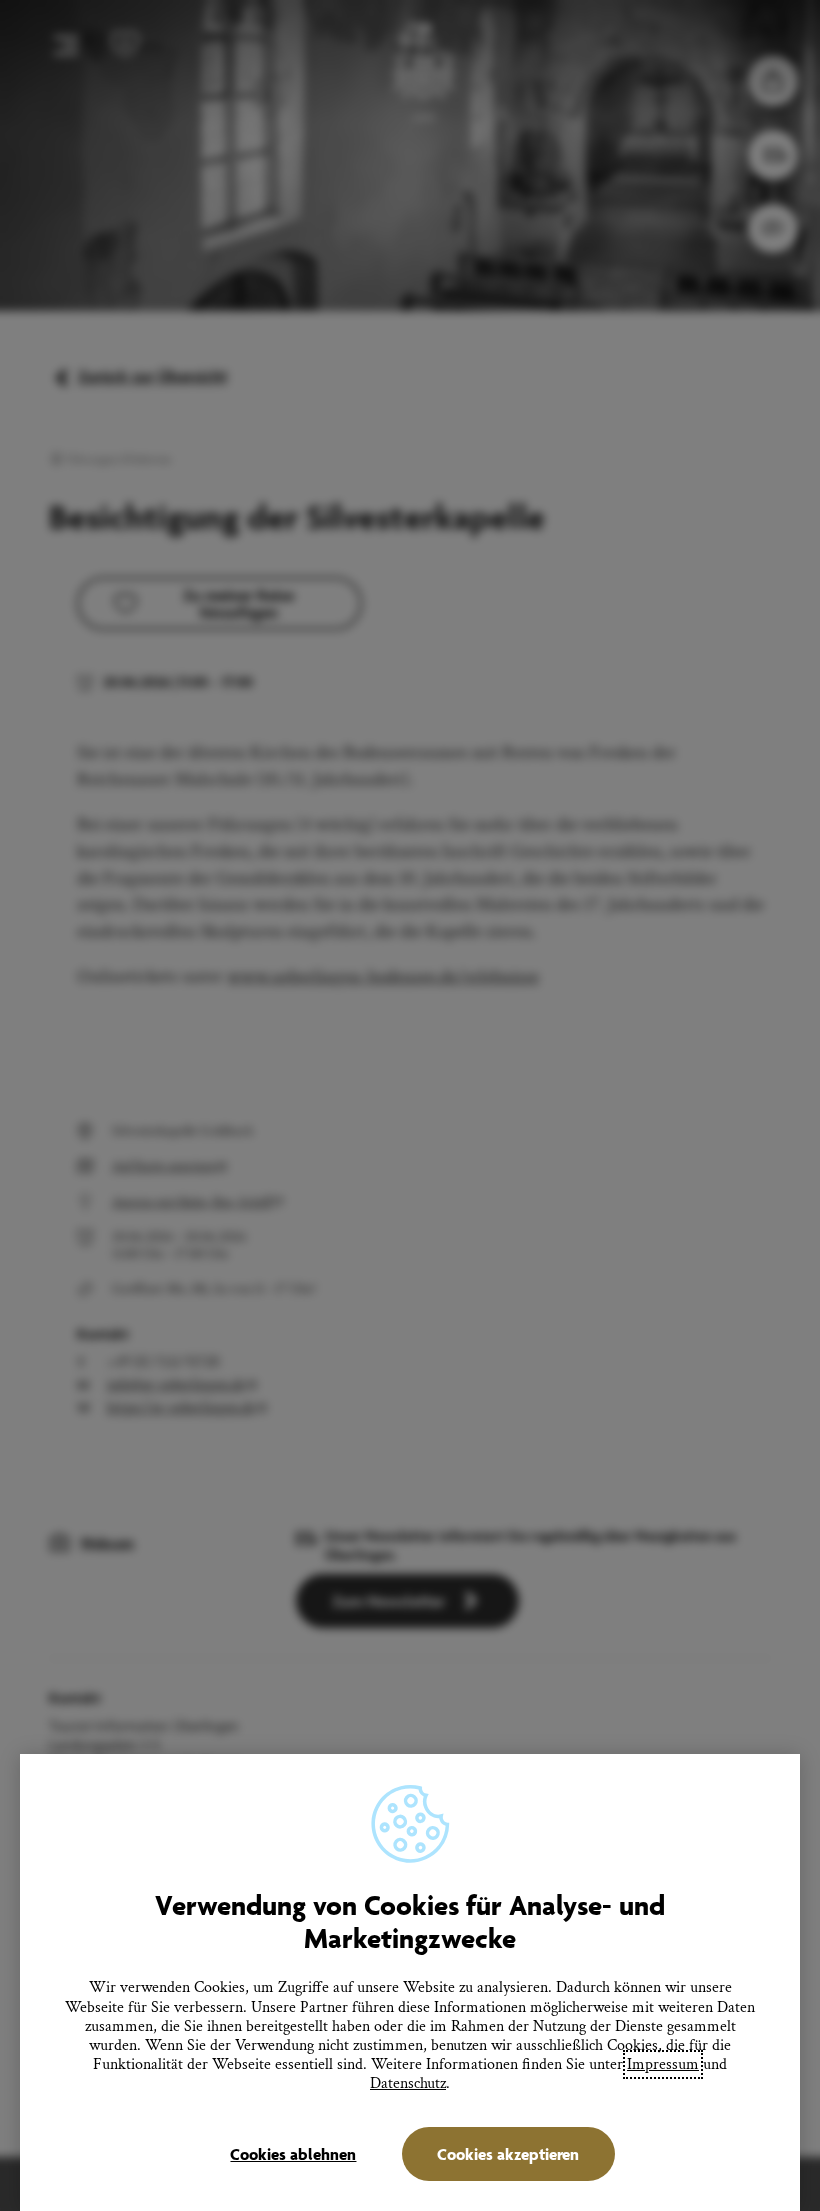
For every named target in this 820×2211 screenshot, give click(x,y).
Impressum (663, 2064)
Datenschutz (408, 2083)
